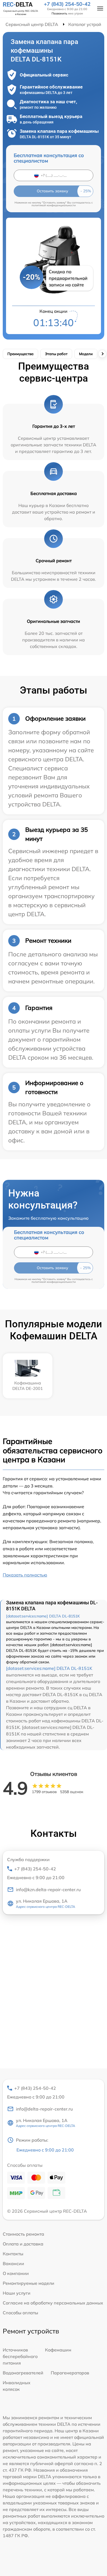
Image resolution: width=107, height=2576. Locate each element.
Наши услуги (17, 2293)
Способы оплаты (20, 2313)
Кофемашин (58, 2350)
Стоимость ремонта (23, 2234)
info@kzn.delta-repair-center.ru (48, 1890)
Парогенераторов (70, 2373)
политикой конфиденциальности (54, 205)
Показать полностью (25, 1575)
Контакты (13, 2254)
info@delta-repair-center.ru (44, 2109)
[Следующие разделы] (102, 354)
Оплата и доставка (23, 2244)
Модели (86, 354)
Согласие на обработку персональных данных (53, 2303)
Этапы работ (56, 354)
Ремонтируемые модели (29, 2283)
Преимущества (20, 354)
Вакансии (13, 2263)
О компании (16, 2273)
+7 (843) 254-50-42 (67, 4)
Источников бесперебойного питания (20, 2356)
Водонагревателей (23, 2373)
